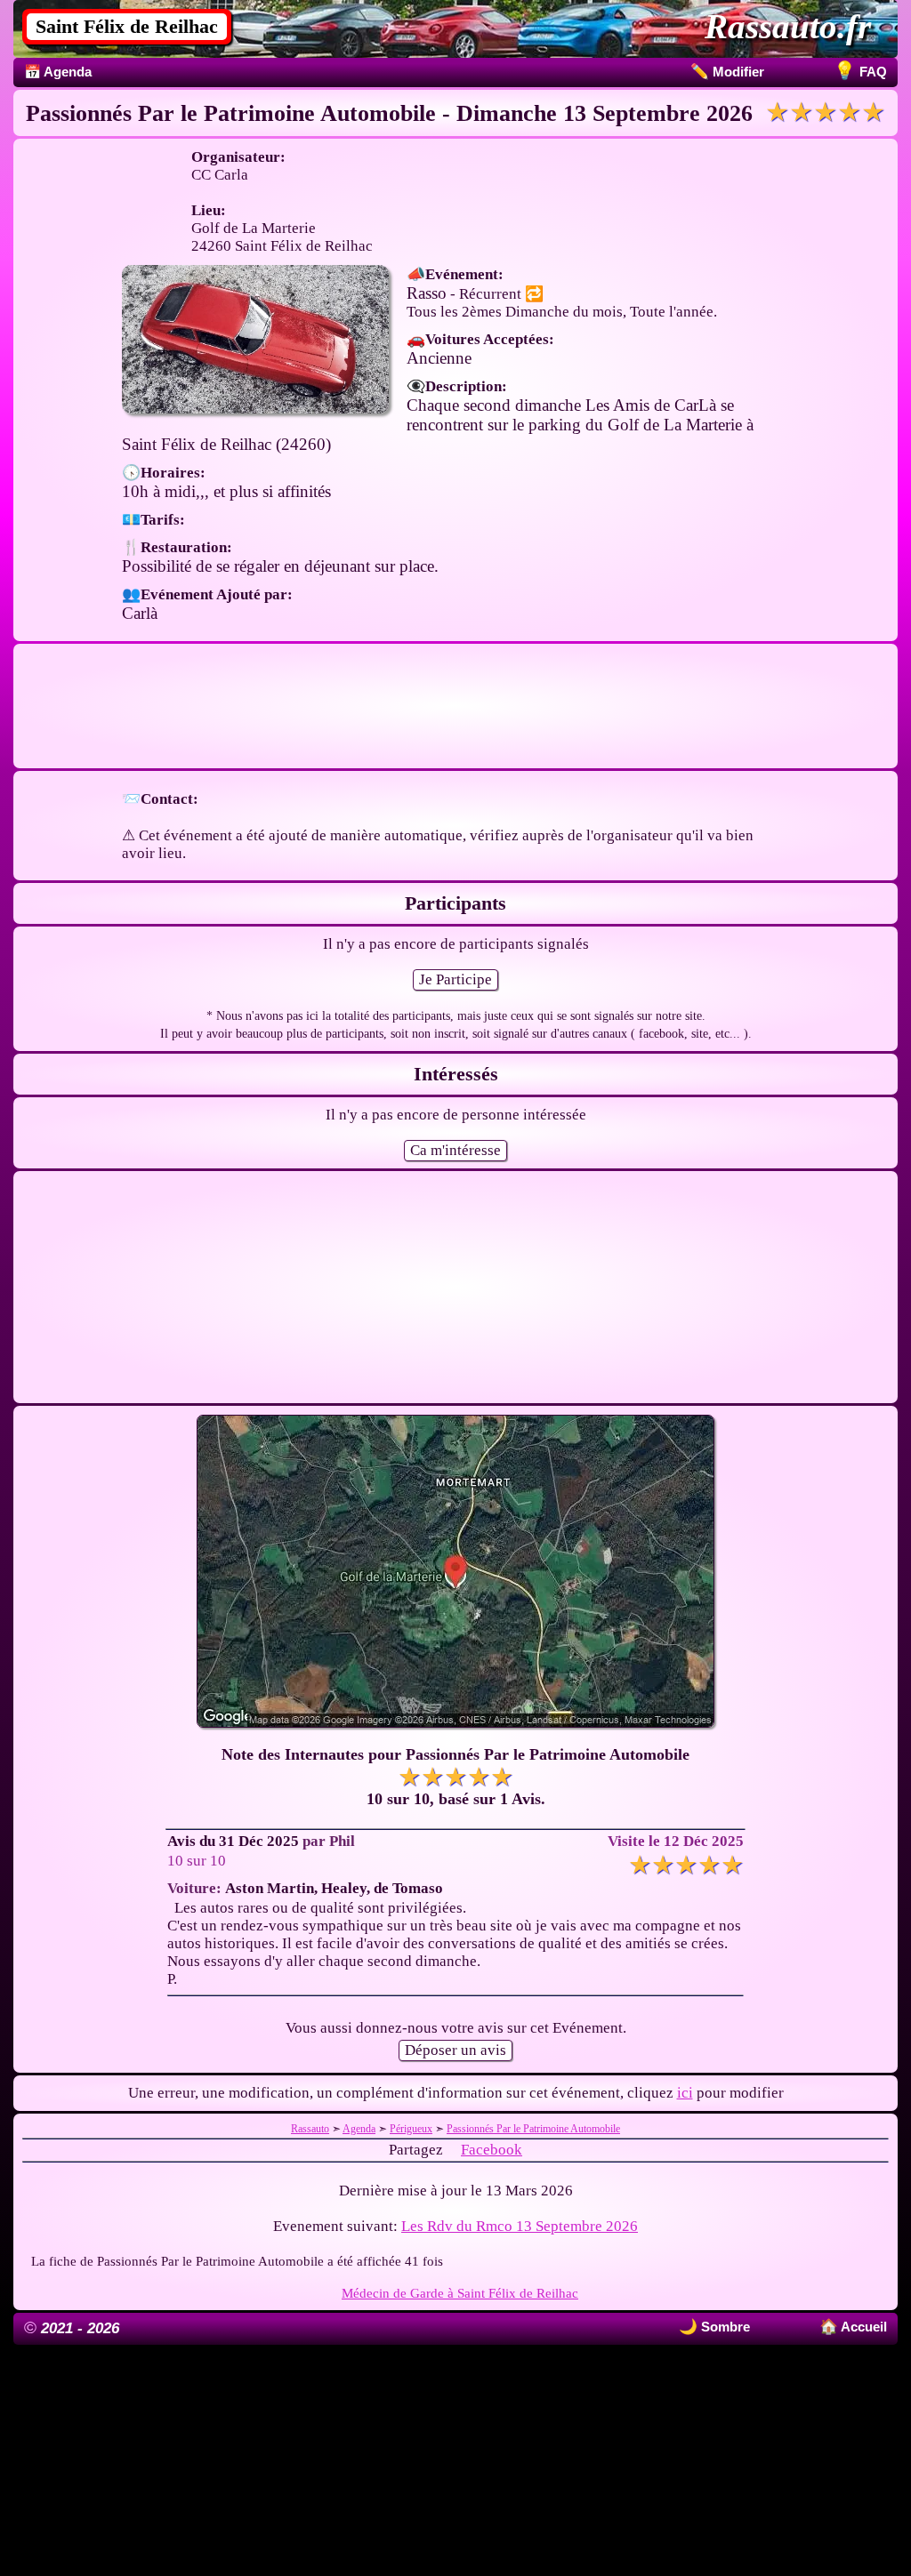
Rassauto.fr (788, 26)
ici (685, 2093)
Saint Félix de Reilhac (127, 26)
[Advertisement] (455, 706)
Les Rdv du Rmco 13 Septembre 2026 (520, 2226)
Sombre (724, 2327)
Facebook (492, 2150)
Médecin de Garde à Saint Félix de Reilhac (460, 2293)
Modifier (727, 72)
